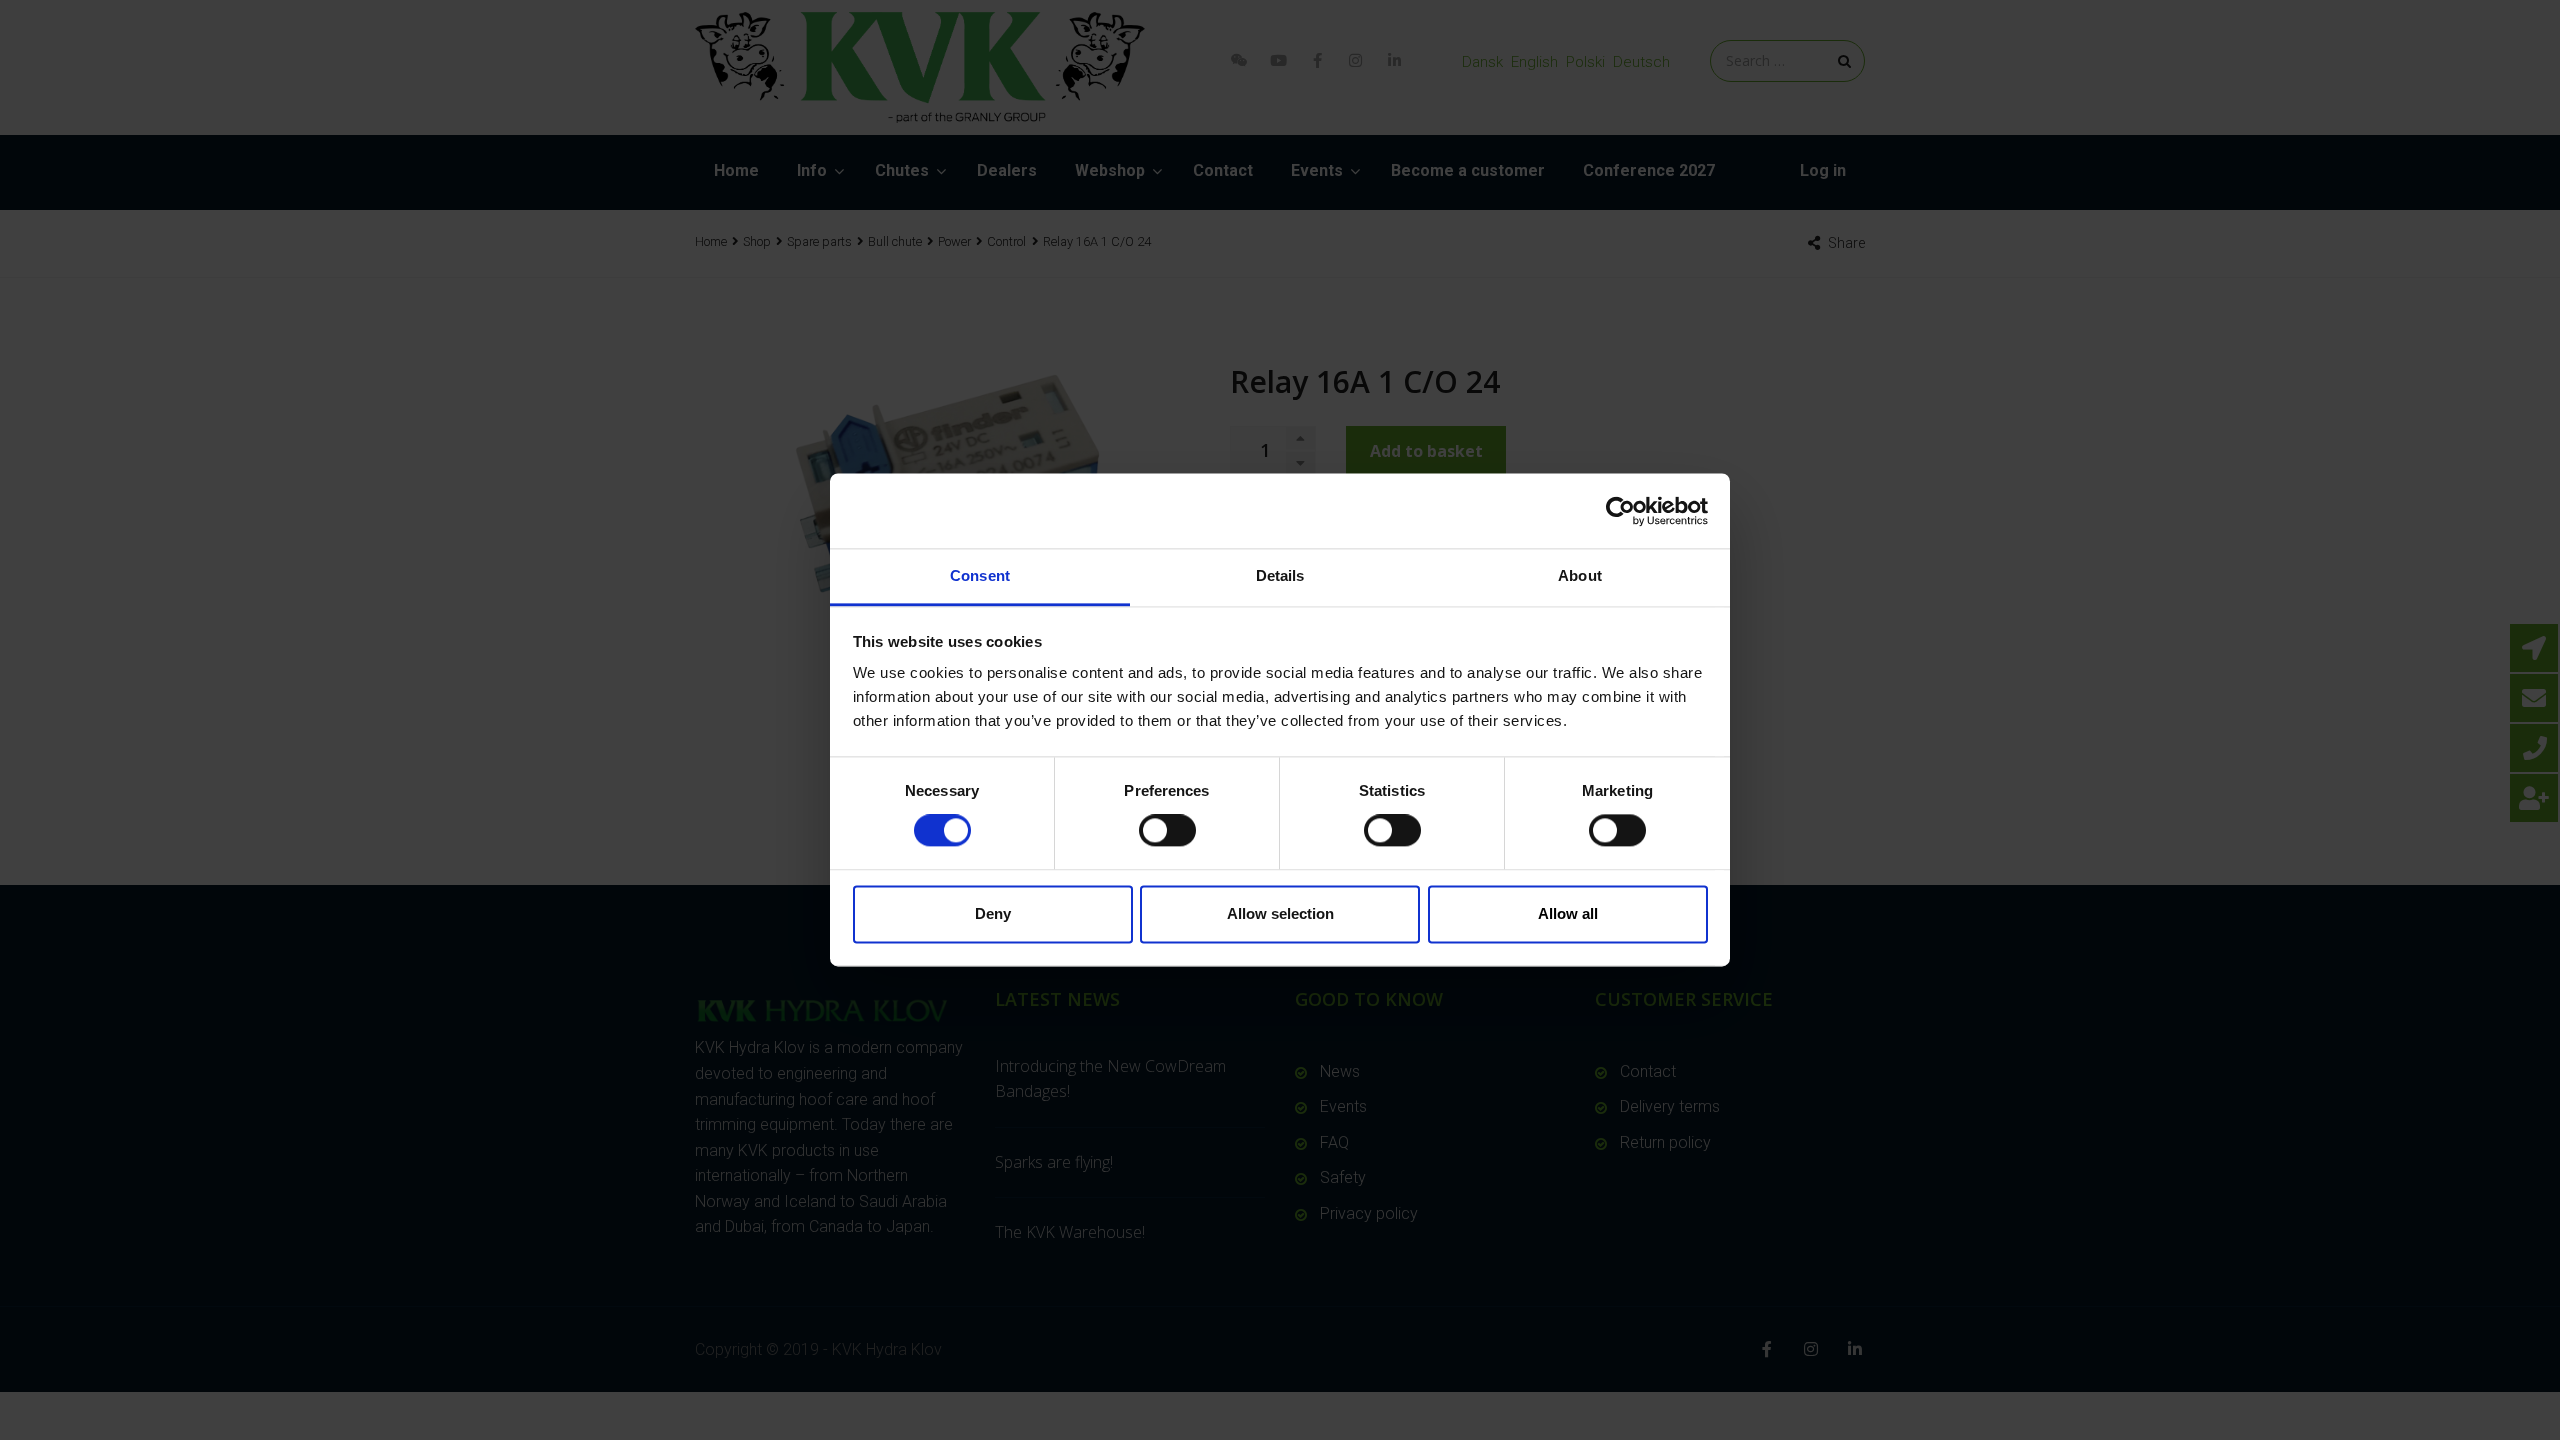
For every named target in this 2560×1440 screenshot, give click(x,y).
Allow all (1568, 913)
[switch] (1167, 831)
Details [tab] (1280, 575)
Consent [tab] (980, 575)
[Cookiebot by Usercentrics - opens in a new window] (1620, 511)
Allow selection (1280, 913)
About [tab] (1580, 575)
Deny (993, 913)
